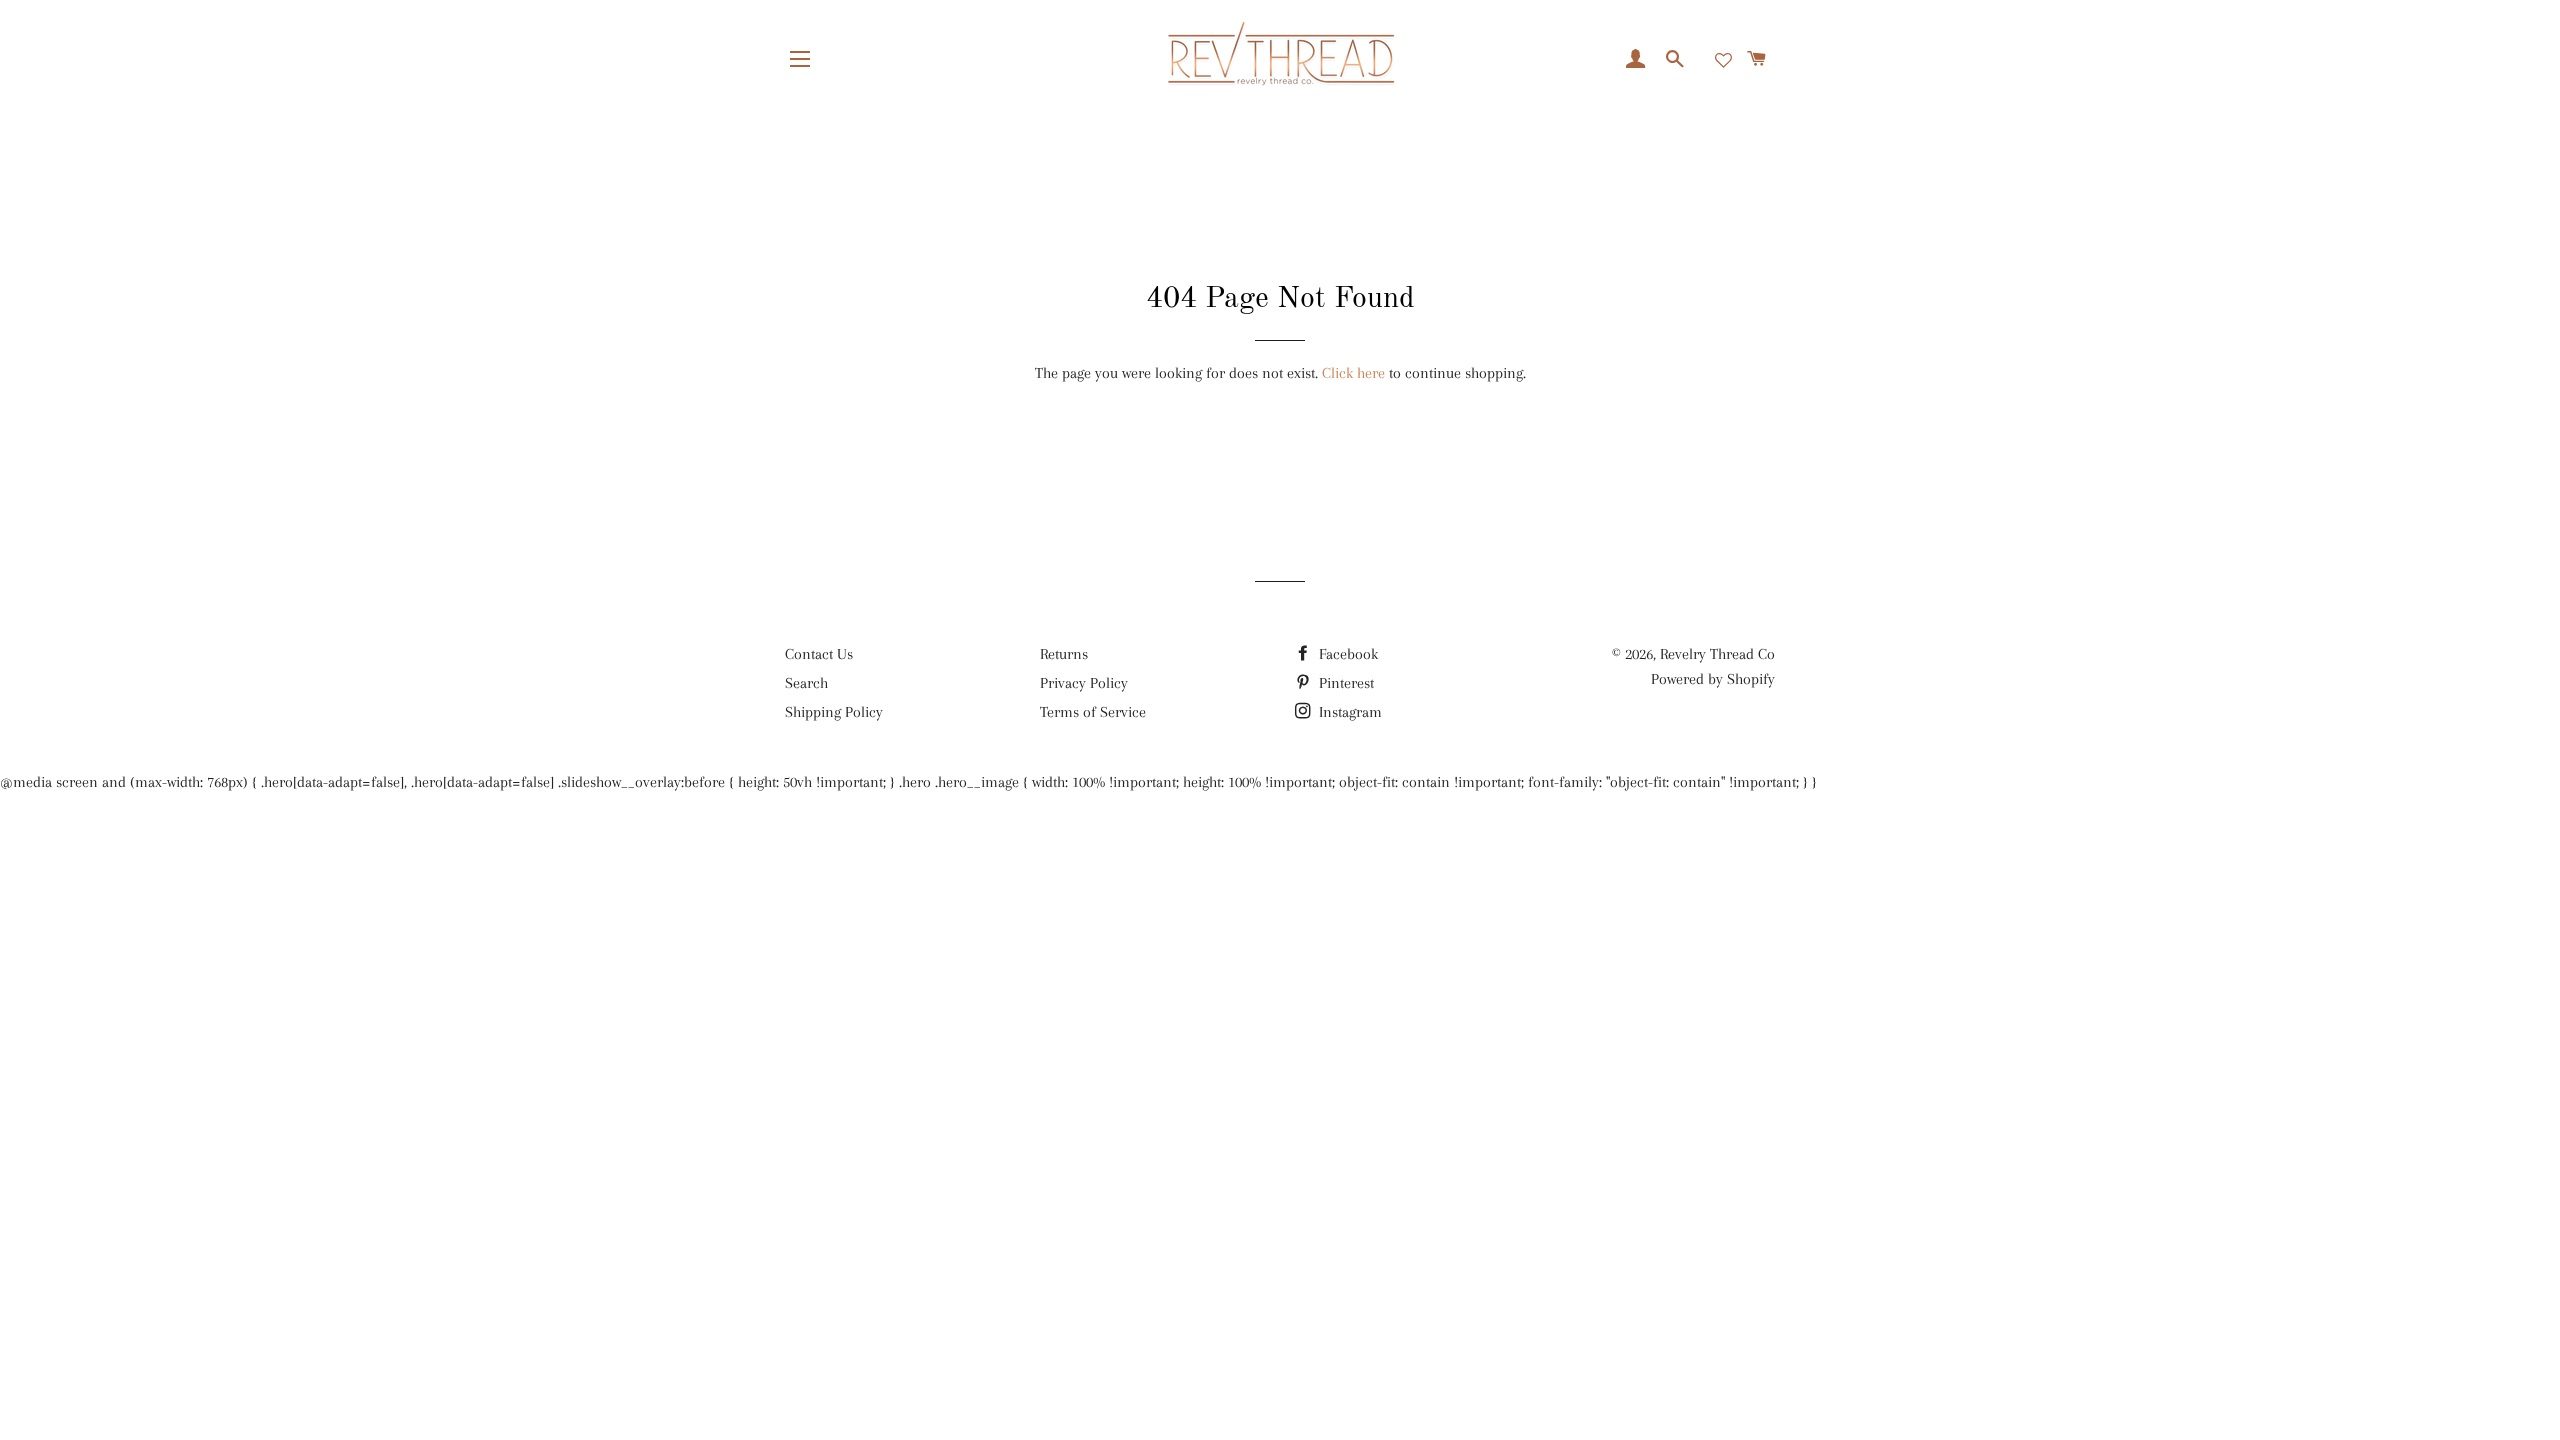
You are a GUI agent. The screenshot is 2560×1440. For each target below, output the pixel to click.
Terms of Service (1093, 712)
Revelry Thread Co (1717, 654)
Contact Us (819, 654)
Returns (1064, 654)
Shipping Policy (834, 712)
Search (806, 683)
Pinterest (1344, 683)
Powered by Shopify (1713, 679)
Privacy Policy (1084, 683)
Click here (1353, 373)
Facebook (1346, 654)
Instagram (1348, 712)
